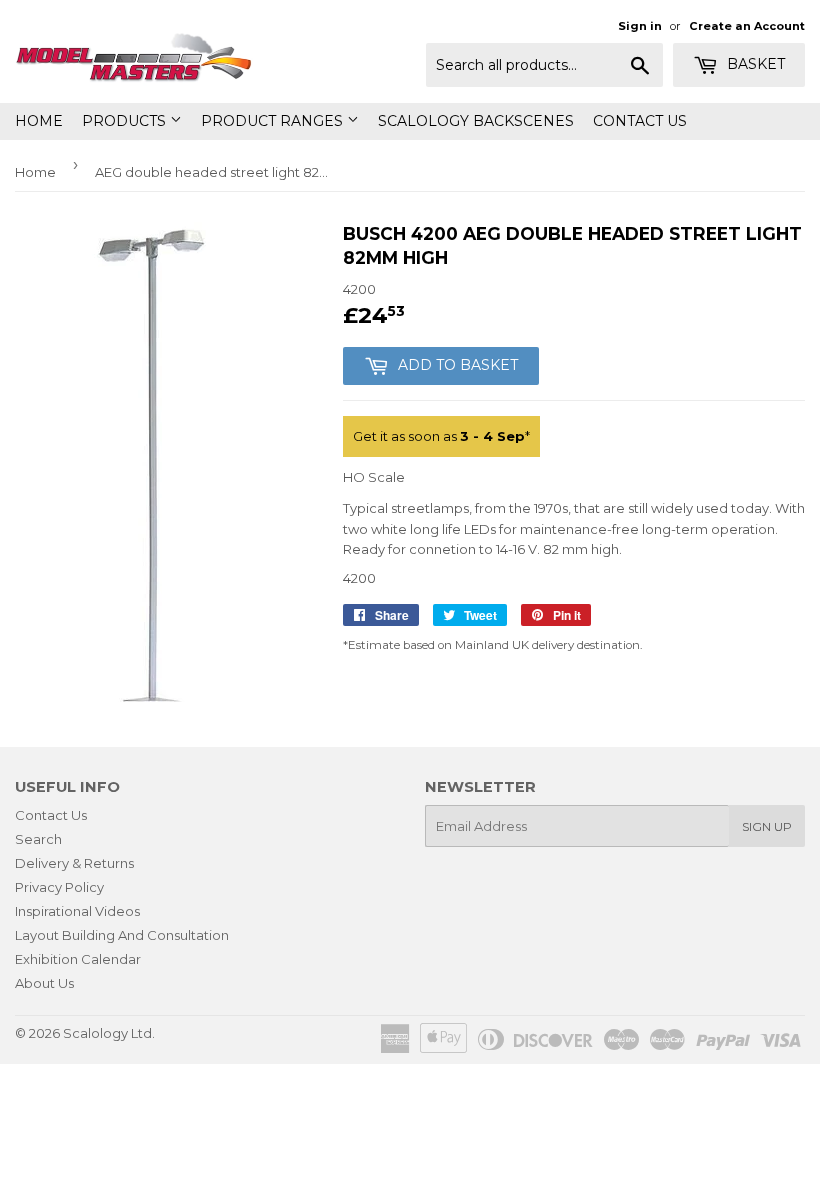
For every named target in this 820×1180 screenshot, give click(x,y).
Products (126, 121)
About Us (44, 983)
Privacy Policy (59, 887)
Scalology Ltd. (109, 1033)
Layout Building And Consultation (122, 935)
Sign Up (767, 826)
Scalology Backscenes (476, 121)
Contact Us (640, 121)
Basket (754, 64)
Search (38, 839)
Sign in (640, 26)
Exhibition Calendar (78, 959)
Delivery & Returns (74, 863)
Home (39, 121)
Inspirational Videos (77, 911)
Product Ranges (274, 121)
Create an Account (747, 26)
